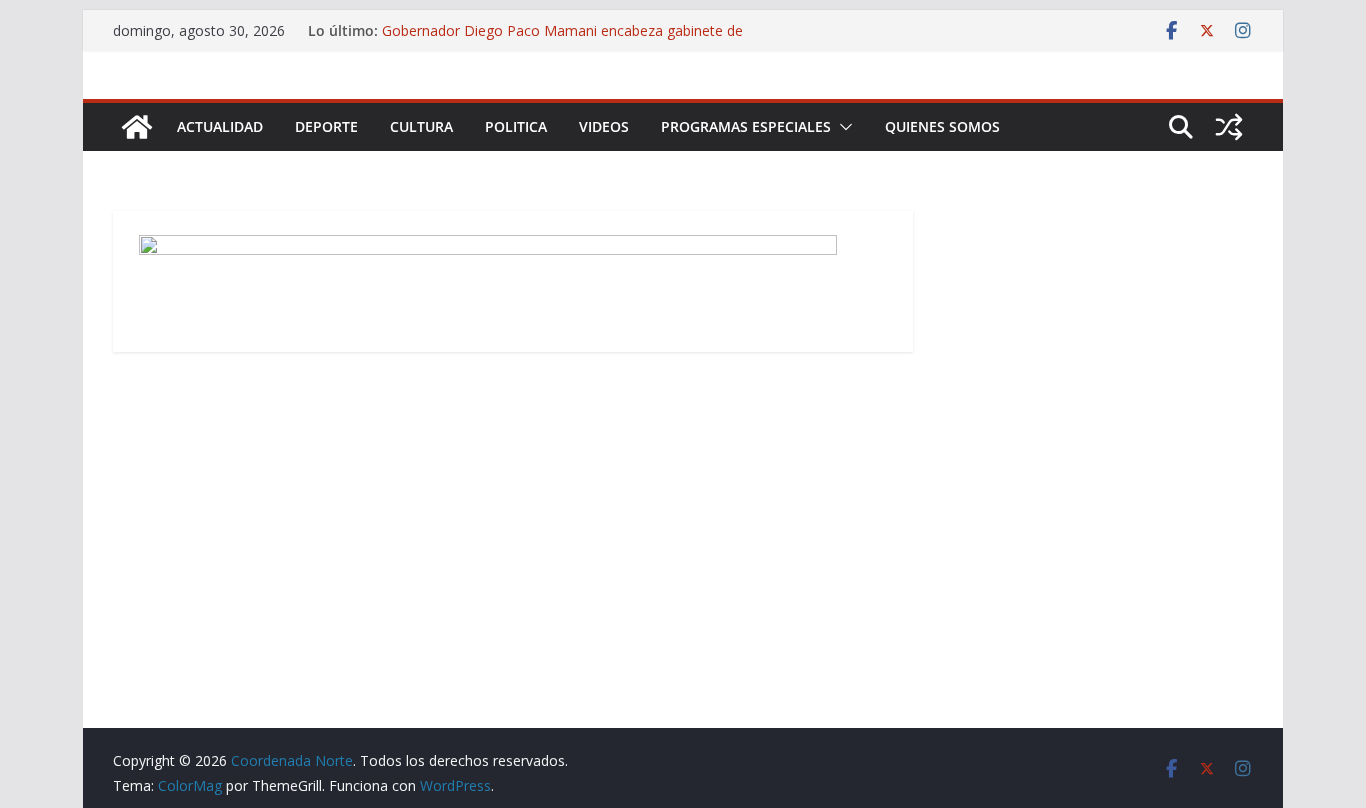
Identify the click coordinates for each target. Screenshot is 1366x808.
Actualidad (220, 126)
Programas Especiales (746, 126)
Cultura (421, 126)
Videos (604, 126)
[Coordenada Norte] (137, 127)
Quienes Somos (942, 126)
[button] (842, 127)
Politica (516, 126)
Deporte (326, 126)
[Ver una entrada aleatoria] (1229, 127)
